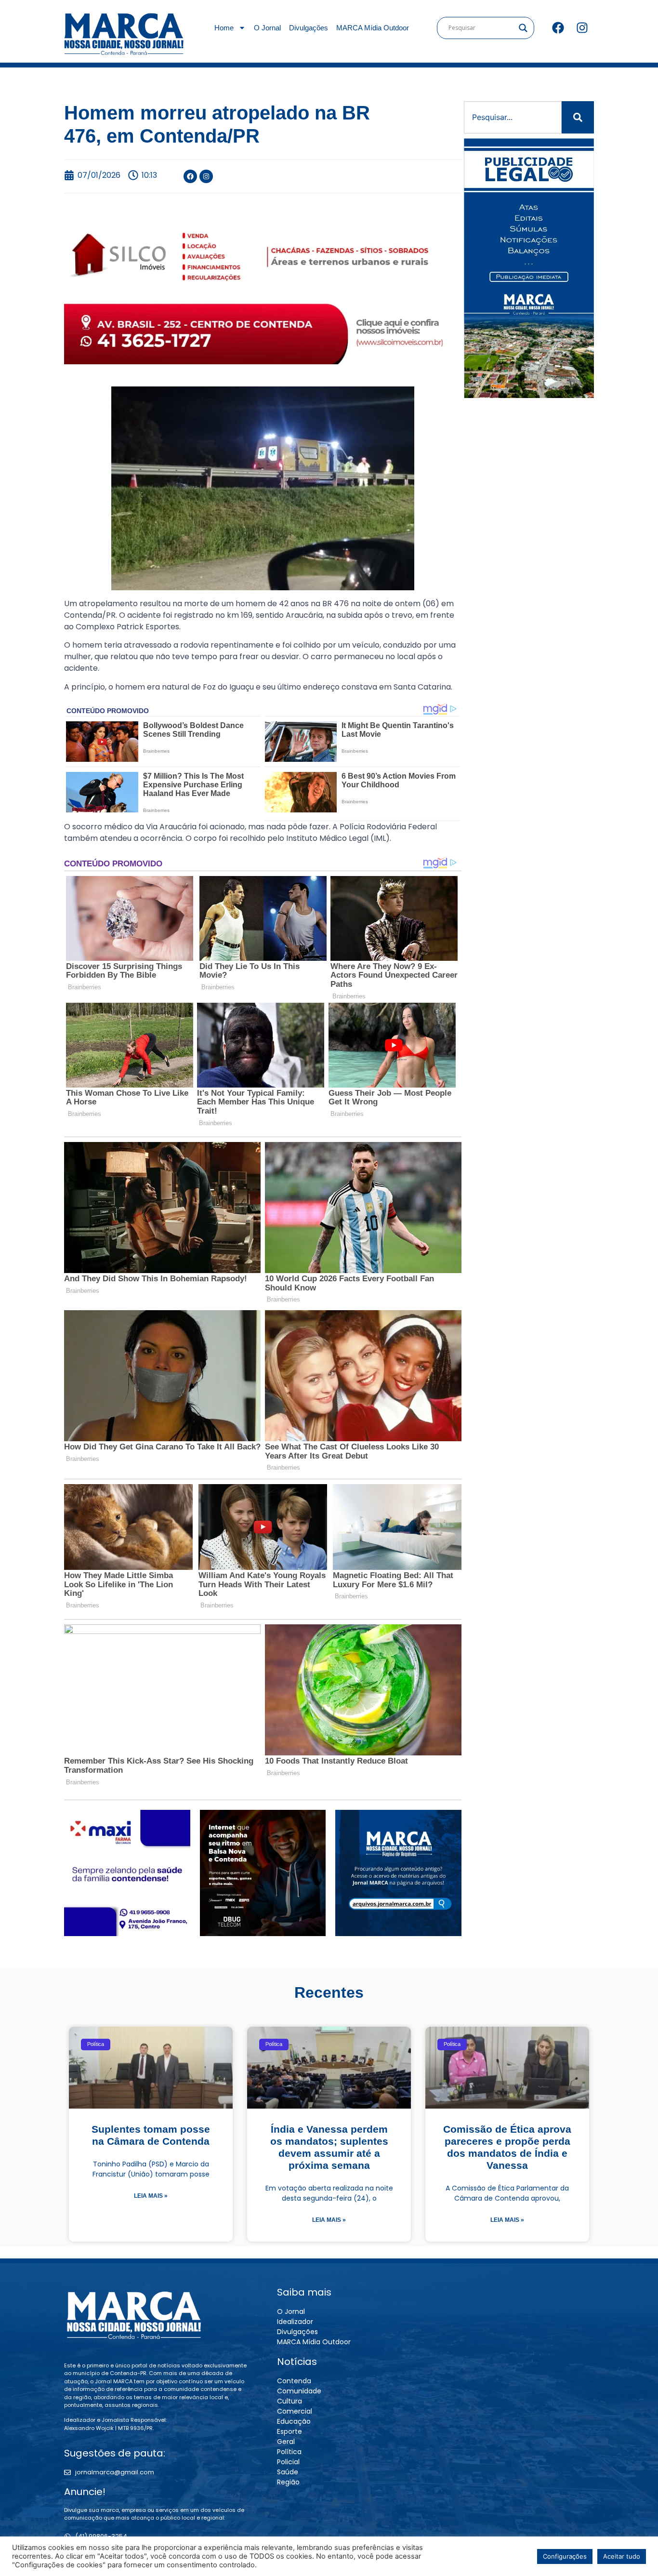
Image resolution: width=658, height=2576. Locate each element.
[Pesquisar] (578, 117)
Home (224, 28)
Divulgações (309, 28)
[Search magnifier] (523, 28)
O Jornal (267, 28)
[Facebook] (558, 28)
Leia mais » (151, 2196)
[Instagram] (582, 28)
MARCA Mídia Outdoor (373, 28)
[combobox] (513, 117)
